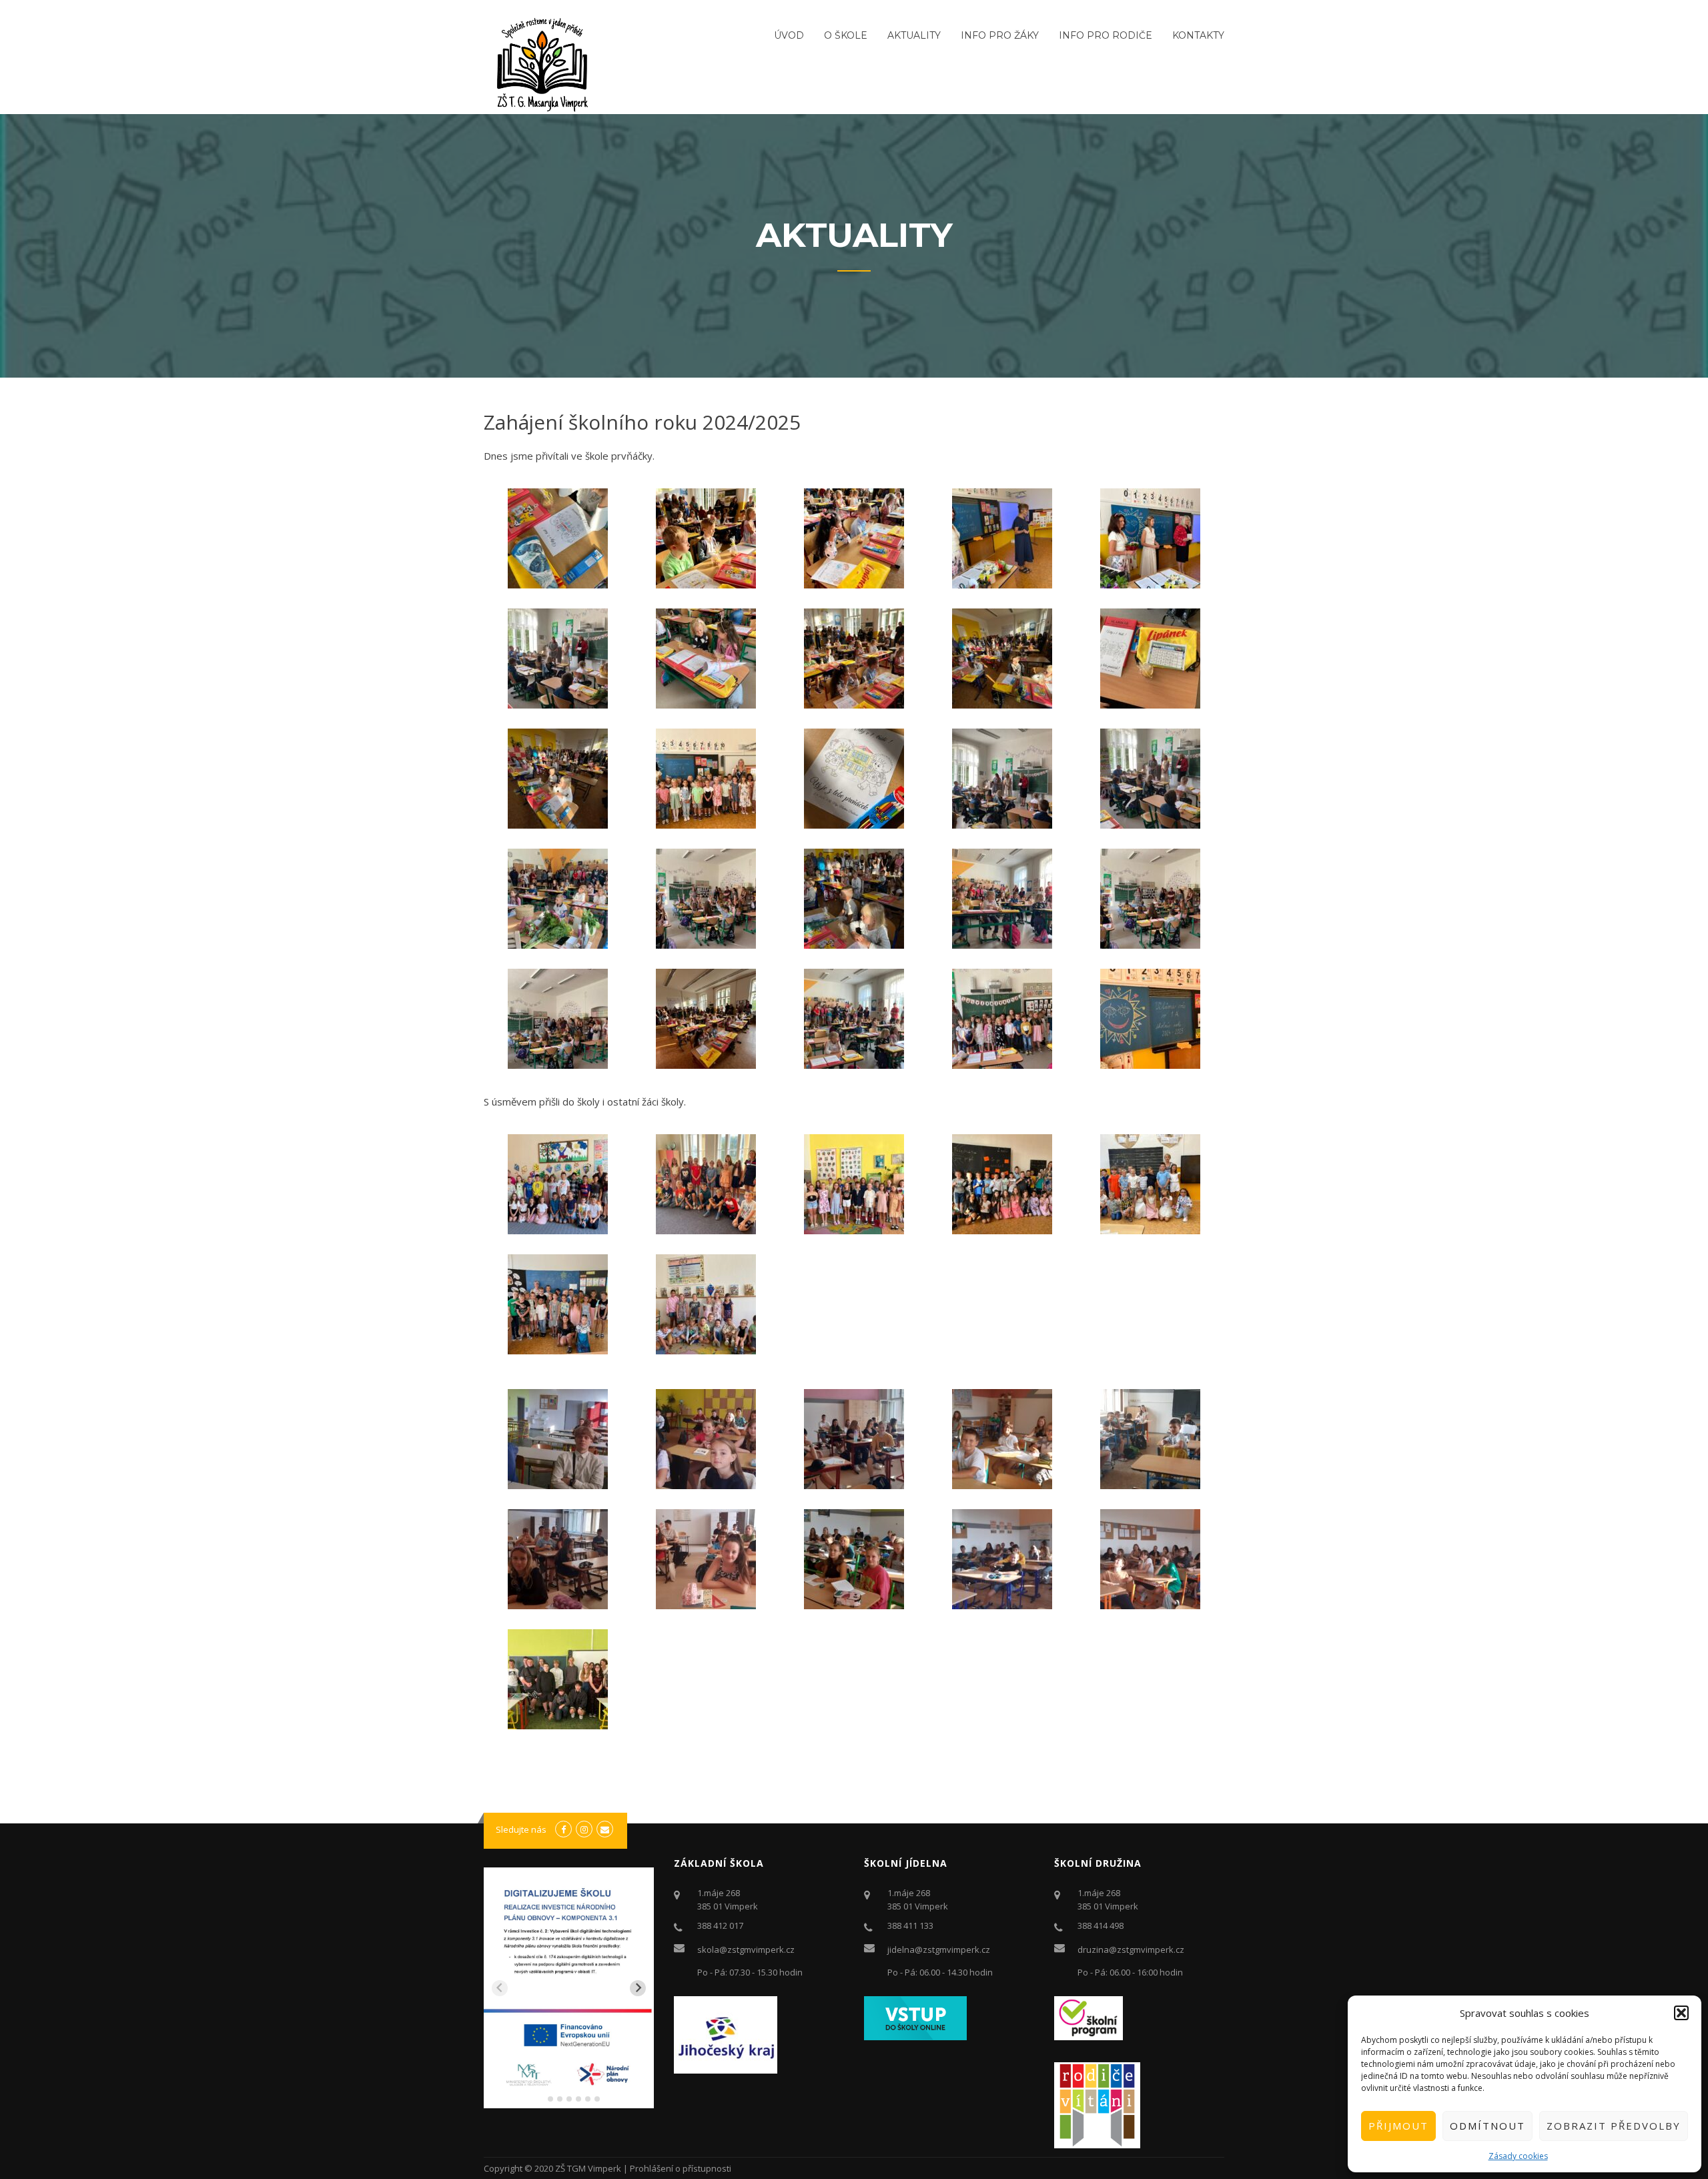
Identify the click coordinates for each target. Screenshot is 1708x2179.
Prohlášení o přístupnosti (681, 2168)
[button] (1681, 2013)
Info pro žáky (1000, 35)
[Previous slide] (500, 1988)
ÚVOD (789, 35)
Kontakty (1198, 35)
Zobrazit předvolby (1614, 2126)
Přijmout (1398, 2126)
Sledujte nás (521, 1829)
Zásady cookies (1518, 2156)
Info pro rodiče (1106, 35)
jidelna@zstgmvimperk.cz (939, 1949)
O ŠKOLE (846, 35)
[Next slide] (638, 1988)
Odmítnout (1487, 2126)
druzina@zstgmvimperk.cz (1131, 1949)
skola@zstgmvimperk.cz (746, 1949)
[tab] (541, 2099)
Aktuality (914, 35)
